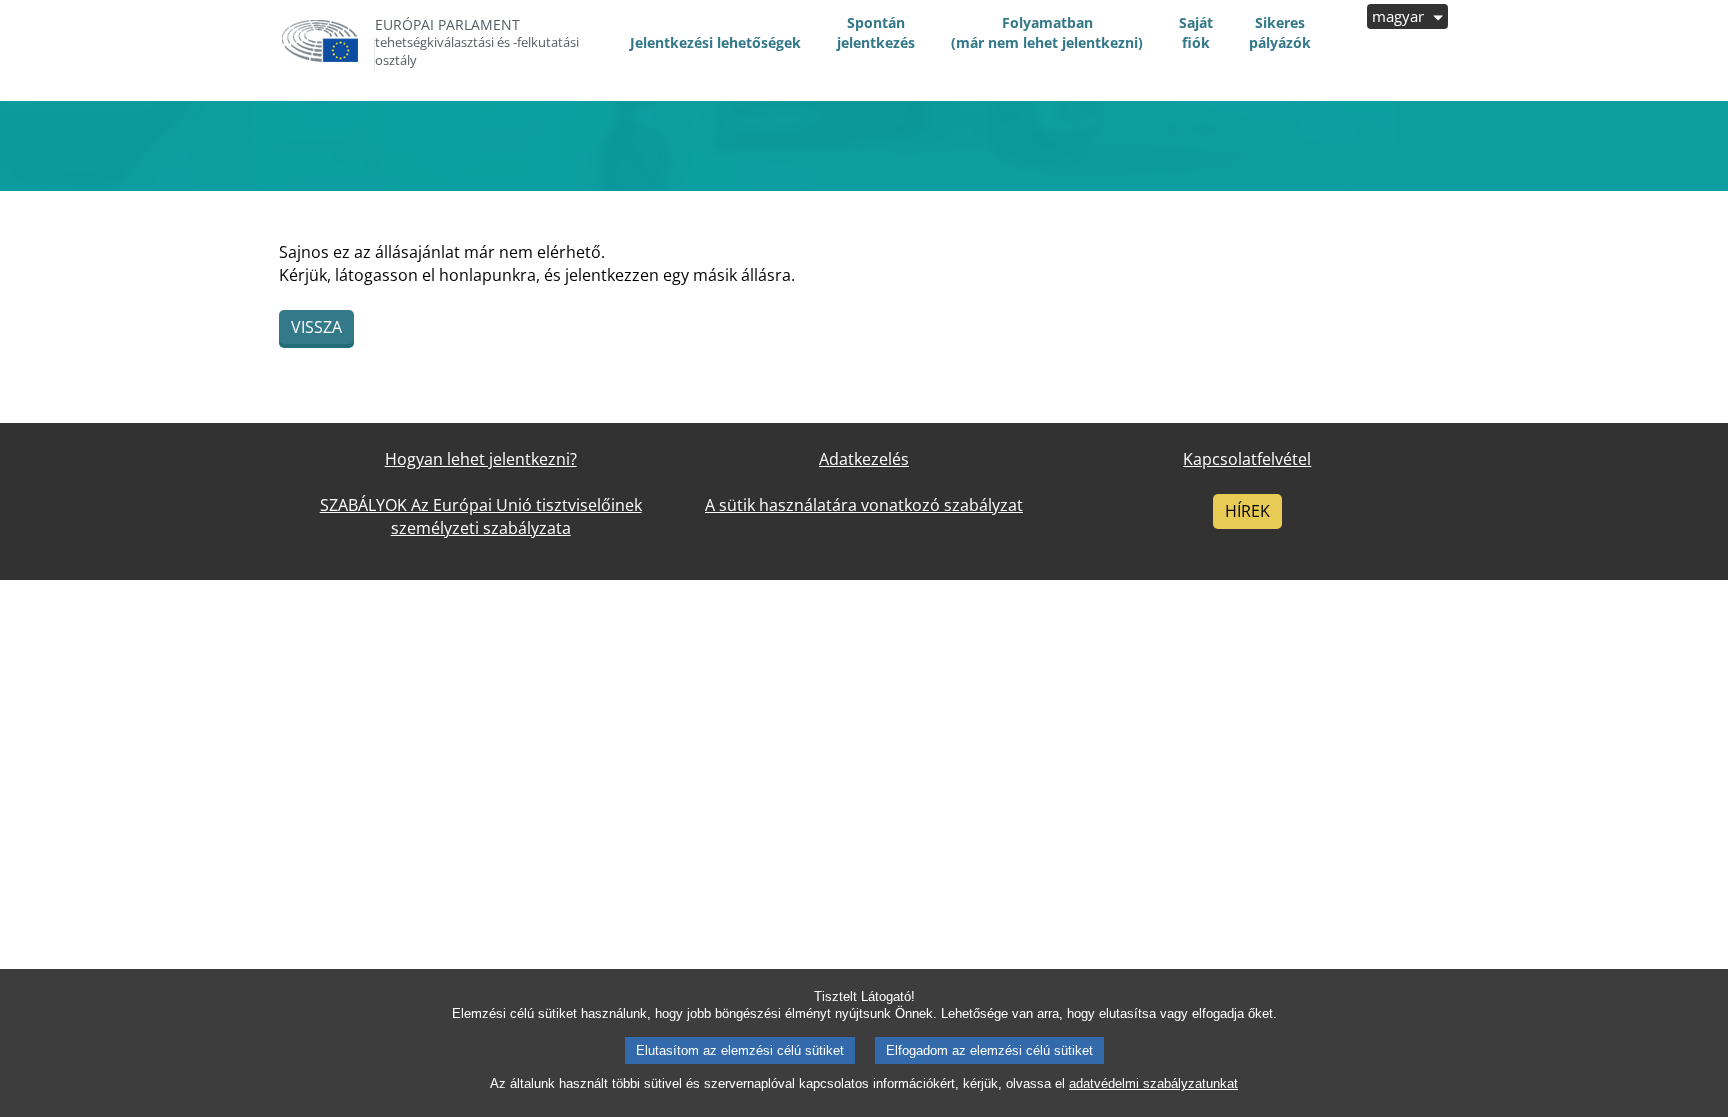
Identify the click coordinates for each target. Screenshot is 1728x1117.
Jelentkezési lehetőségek (715, 42)
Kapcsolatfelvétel (1247, 459)
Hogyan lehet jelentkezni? (481, 459)
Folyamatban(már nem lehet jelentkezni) (1047, 32)
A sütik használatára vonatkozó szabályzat (864, 505)
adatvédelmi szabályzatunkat (1153, 1083)
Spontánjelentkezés (876, 32)
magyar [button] (1400, 16)
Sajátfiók (1196, 32)
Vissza (316, 327)
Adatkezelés (864, 459)
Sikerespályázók (1280, 32)
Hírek (1247, 511)
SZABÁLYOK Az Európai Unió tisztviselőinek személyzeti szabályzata (481, 516)
